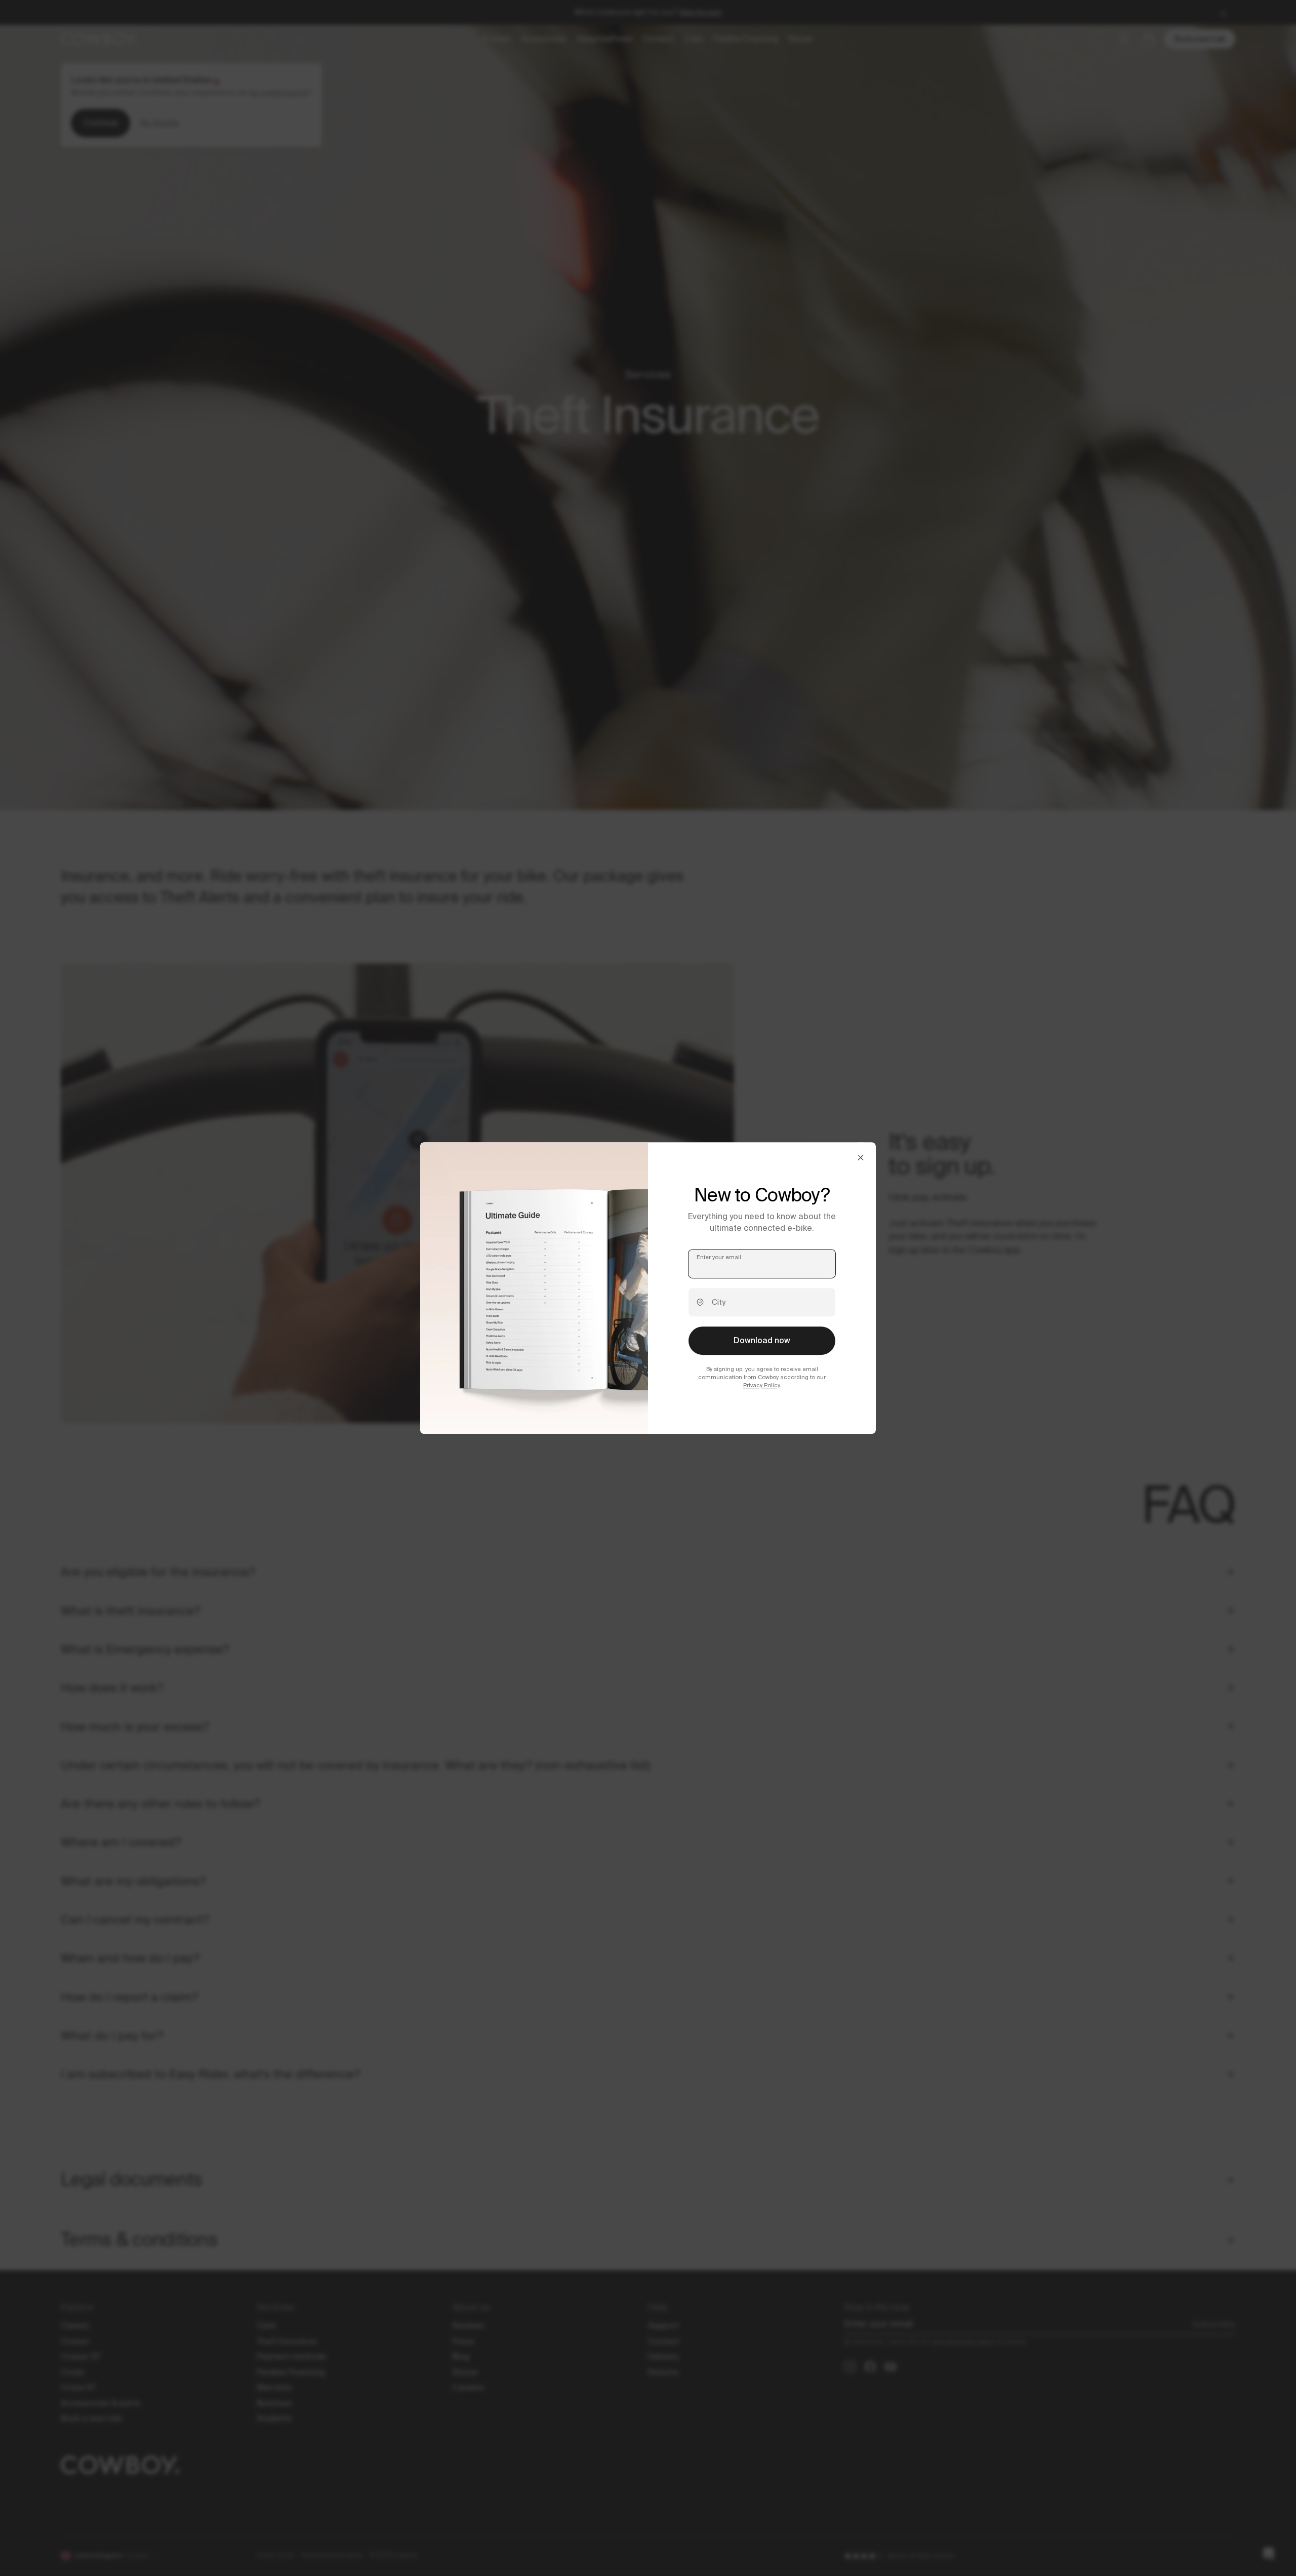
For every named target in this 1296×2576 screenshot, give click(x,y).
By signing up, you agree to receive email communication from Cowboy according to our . (762, 1377)
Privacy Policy (761, 1386)
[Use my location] (700, 1302)
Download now (762, 1340)
